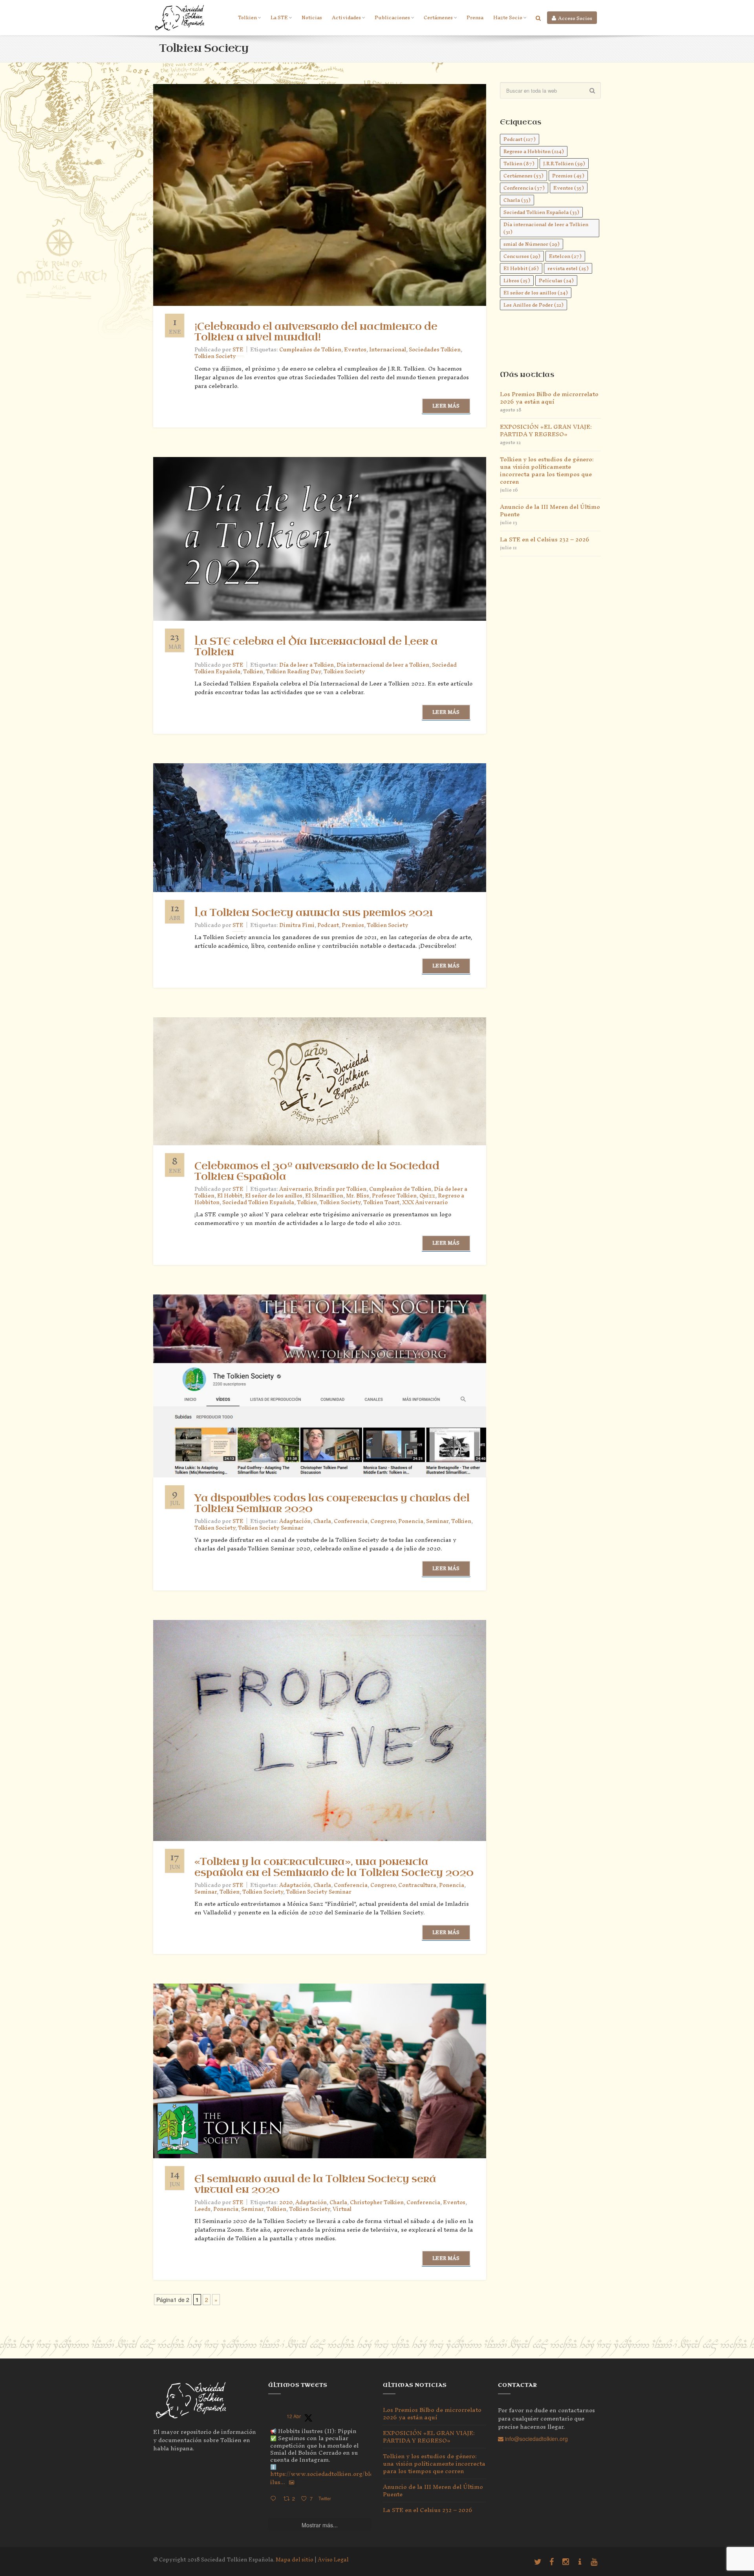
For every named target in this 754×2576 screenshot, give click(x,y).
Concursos (522, 256)
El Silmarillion (324, 1196)
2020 (286, 2202)
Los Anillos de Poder (533, 305)
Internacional (388, 350)
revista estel (568, 268)
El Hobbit (230, 1196)
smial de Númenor (532, 244)
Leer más (446, 406)
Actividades (346, 17)
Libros (517, 281)
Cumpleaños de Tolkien (310, 350)
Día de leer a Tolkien (307, 665)
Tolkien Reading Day (293, 672)
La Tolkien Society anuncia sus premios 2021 (314, 913)
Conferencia (351, 1521)
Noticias (312, 17)
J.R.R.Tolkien (564, 164)
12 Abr (294, 2416)
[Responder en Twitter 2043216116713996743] (275, 2499)
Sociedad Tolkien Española (258, 1202)
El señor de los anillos (274, 1196)
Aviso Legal (333, 2560)
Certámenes (438, 17)
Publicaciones (392, 17)
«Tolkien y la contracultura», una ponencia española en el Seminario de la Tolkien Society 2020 (334, 1867)
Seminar (437, 1521)
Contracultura (417, 1885)
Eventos (355, 350)
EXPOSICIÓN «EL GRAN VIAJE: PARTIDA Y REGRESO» (546, 430)
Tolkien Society (215, 356)
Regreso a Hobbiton (534, 151)
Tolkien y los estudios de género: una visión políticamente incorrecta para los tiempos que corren (547, 470)
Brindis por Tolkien (340, 1189)
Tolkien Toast (381, 1202)
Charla (322, 1521)
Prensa (475, 17)
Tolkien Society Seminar (271, 1528)
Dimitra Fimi (297, 925)
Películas (556, 281)
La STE (279, 17)
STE (238, 350)
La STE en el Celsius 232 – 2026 (545, 539)
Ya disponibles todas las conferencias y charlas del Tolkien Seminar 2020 (332, 1504)
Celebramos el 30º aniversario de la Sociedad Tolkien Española (317, 1171)
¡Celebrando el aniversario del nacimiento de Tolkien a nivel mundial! (316, 332)
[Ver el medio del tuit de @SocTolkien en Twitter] (292, 2482)
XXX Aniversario (425, 1202)
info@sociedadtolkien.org (536, 2439)
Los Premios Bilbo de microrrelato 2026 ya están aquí (549, 398)
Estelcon (565, 256)
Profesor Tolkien (394, 1196)
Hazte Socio (508, 17)
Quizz (427, 1196)
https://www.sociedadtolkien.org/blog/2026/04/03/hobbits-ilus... (353, 2478)
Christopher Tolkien (377, 2202)
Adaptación (295, 1521)
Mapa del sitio (295, 2560)
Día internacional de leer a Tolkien (383, 665)
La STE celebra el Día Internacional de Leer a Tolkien (316, 647)
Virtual (342, 2209)
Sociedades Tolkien (435, 350)
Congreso (383, 1521)
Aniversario (295, 1189)
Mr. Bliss (358, 1196)
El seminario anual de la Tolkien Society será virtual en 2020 (315, 2184)
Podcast (328, 925)
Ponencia (411, 1521)
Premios (353, 925)
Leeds (202, 2209)
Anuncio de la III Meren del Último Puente (550, 510)
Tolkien (247, 17)
